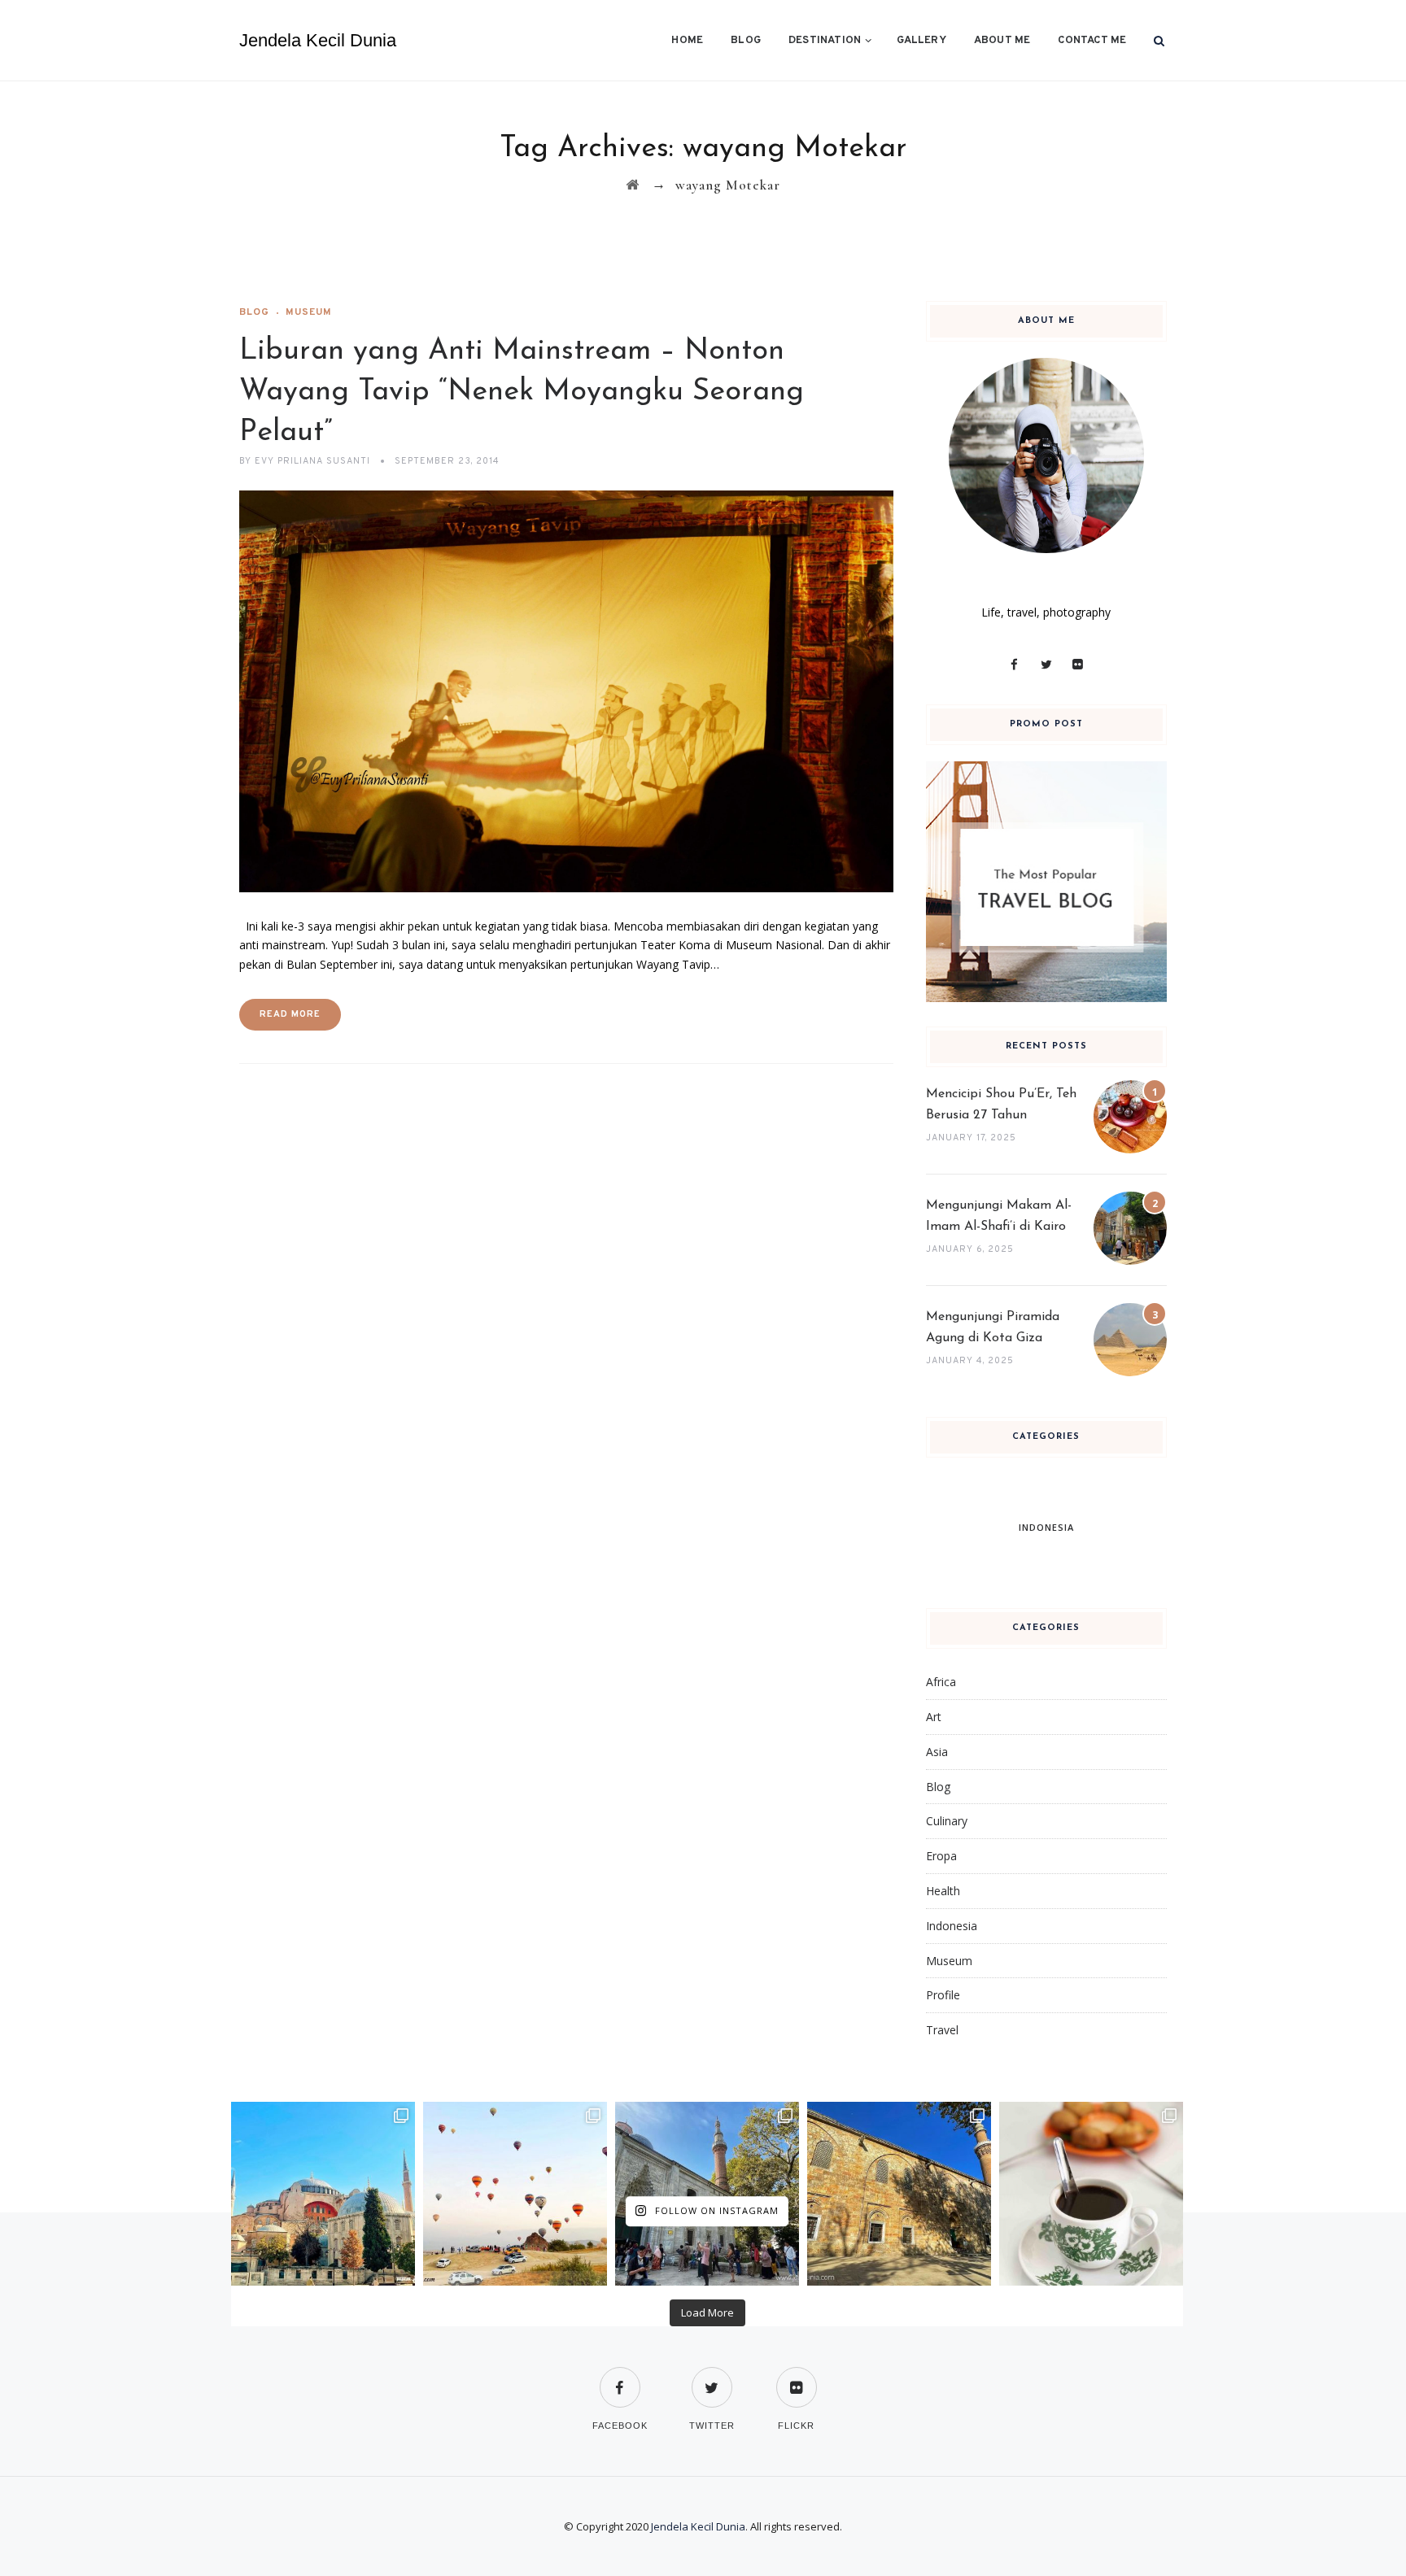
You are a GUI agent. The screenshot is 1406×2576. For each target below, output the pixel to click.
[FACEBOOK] (620, 2377)
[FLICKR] (797, 2377)
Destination (825, 41)
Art (934, 1717)
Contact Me (1092, 41)
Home (687, 41)
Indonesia (952, 1926)
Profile (943, 1995)
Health (943, 1891)
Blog (746, 41)
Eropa (941, 1856)
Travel (942, 2030)
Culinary (947, 1821)
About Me (1002, 41)
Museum (309, 312)
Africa (941, 1682)
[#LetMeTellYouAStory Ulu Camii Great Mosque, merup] (899, 2194)
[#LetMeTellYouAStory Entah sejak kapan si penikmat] (1091, 2194)
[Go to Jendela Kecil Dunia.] (633, 185)
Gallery (921, 41)
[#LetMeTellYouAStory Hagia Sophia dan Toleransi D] (323, 2194)
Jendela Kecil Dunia (318, 40)
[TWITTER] (712, 2377)
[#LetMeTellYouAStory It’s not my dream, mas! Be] (515, 2194)
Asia (937, 1752)
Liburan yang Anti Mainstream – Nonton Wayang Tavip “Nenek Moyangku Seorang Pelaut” (522, 392)
